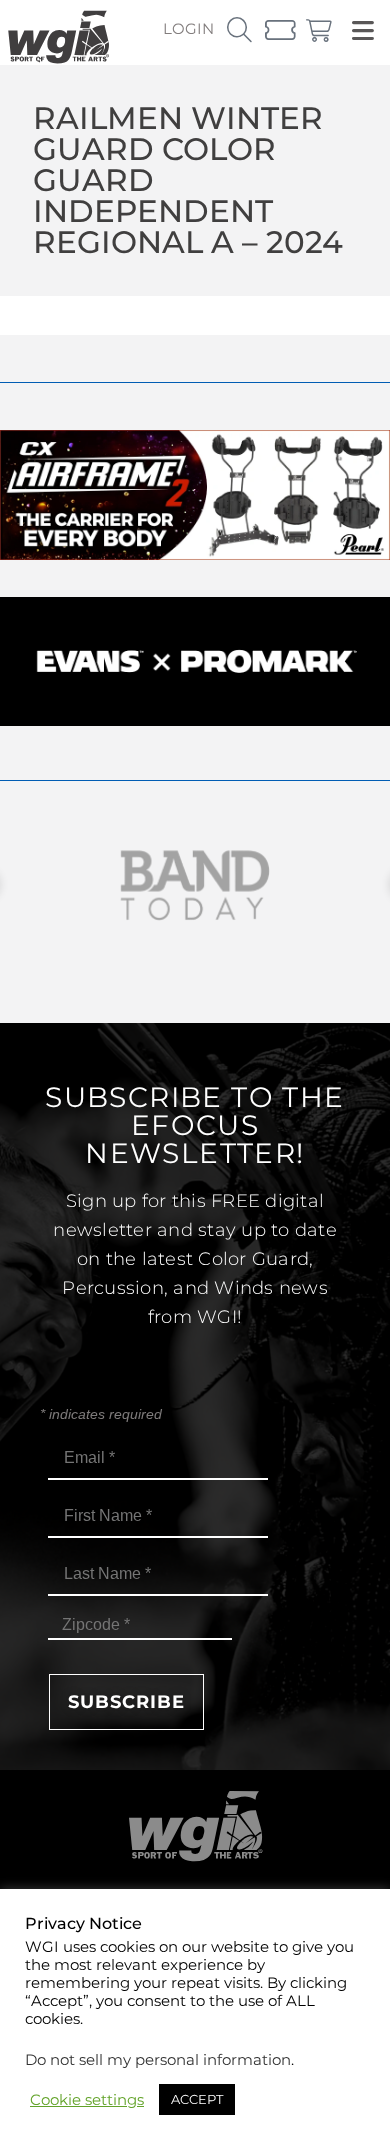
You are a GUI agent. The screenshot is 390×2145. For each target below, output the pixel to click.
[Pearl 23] (195, 554)
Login (188, 28)
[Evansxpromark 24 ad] (195, 720)
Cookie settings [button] (87, 2100)
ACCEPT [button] (197, 2099)
